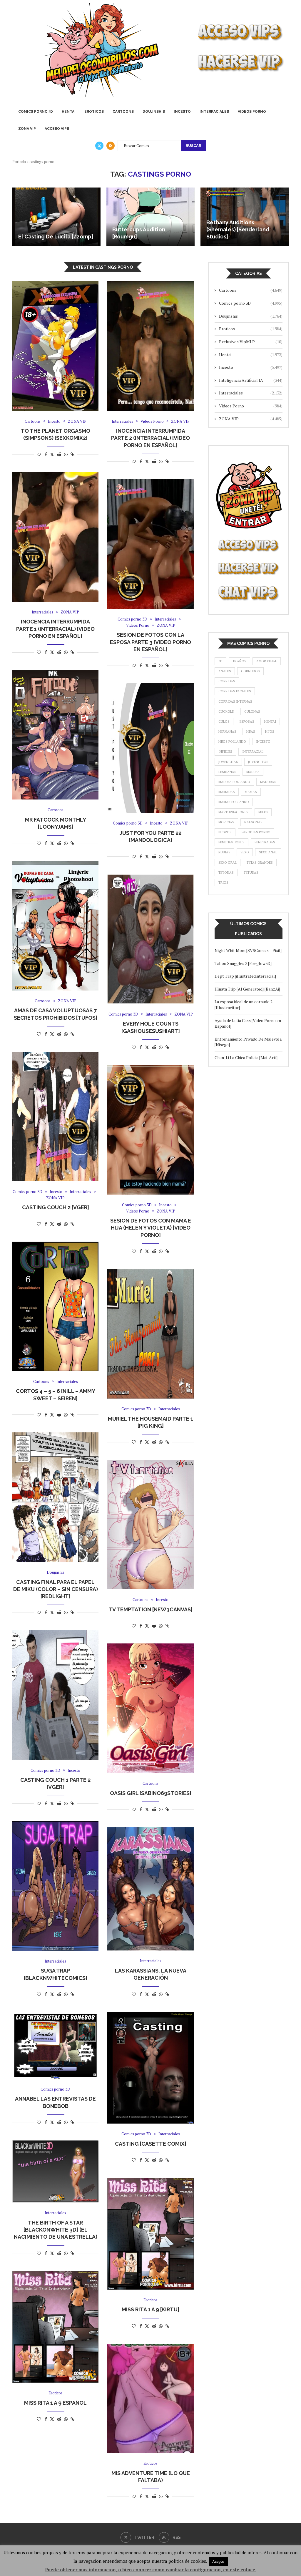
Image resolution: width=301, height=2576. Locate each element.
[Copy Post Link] (72, 454)
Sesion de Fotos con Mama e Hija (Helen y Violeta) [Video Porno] (151, 1228)
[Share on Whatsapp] (66, 454)
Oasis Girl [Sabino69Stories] (151, 1793)
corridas (227, 681)
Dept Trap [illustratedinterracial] (245, 976)
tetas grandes (260, 862)
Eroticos (94, 112)
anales (225, 671)
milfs (263, 812)
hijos (270, 732)
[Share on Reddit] (59, 454)
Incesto (182, 112)
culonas (252, 711)
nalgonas (253, 822)
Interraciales (214, 112)
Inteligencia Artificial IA (251, 380)
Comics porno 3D (36, 112)
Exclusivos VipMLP (251, 342)
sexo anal (268, 852)
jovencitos (258, 762)
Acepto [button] (218, 2561)
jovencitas (228, 762)
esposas (247, 721)
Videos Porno (252, 112)
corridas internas (235, 701)
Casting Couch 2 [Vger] (56, 1207)
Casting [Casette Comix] (151, 2144)
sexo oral (228, 862)
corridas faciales (235, 691)
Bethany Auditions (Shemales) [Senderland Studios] (238, 230)
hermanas (227, 732)
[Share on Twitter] (52, 454)
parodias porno (256, 832)
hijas (251, 732)
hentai (270, 721)
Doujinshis (154, 112)
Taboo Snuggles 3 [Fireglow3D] (243, 963)
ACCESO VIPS (57, 129)
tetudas (251, 873)
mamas (251, 792)
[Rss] (111, 146)
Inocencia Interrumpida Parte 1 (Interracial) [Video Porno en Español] (55, 629)
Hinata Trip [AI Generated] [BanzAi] (247, 989)
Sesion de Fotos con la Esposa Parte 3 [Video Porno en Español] (150, 642)
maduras (268, 782)
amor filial (267, 661)
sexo (245, 852)
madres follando (234, 782)
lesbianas (227, 772)
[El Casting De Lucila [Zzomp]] (56, 217)
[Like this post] (39, 454)
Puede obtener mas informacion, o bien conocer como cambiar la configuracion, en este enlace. (151, 2570)
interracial (253, 752)
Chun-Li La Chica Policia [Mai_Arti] (246, 1058)
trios (223, 883)
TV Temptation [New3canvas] (150, 1609)
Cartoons (123, 112)
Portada (19, 162)
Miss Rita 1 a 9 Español (55, 2403)
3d (220, 661)
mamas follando (234, 802)
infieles (225, 752)
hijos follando (232, 742)
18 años (239, 661)
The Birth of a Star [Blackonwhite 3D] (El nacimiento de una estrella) (56, 2230)
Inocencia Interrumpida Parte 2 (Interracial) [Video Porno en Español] (150, 438)
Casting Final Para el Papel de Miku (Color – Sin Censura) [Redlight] (56, 1589)
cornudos (250, 671)
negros (225, 832)
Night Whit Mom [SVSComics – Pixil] (248, 950)
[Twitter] (99, 146)
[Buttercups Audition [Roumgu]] (150, 217)
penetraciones (231, 842)
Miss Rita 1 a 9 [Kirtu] (150, 2309)
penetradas (265, 842)
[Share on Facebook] (46, 454)
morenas (226, 822)
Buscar (193, 146)
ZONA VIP (27, 129)
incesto (263, 742)
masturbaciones (233, 812)
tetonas (226, 873)
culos (224, 721)
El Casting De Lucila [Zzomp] (56, 237)
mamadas (227, 792)
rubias (224, 852)
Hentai (69, 112)
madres (253, 772)
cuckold (226, 711)
